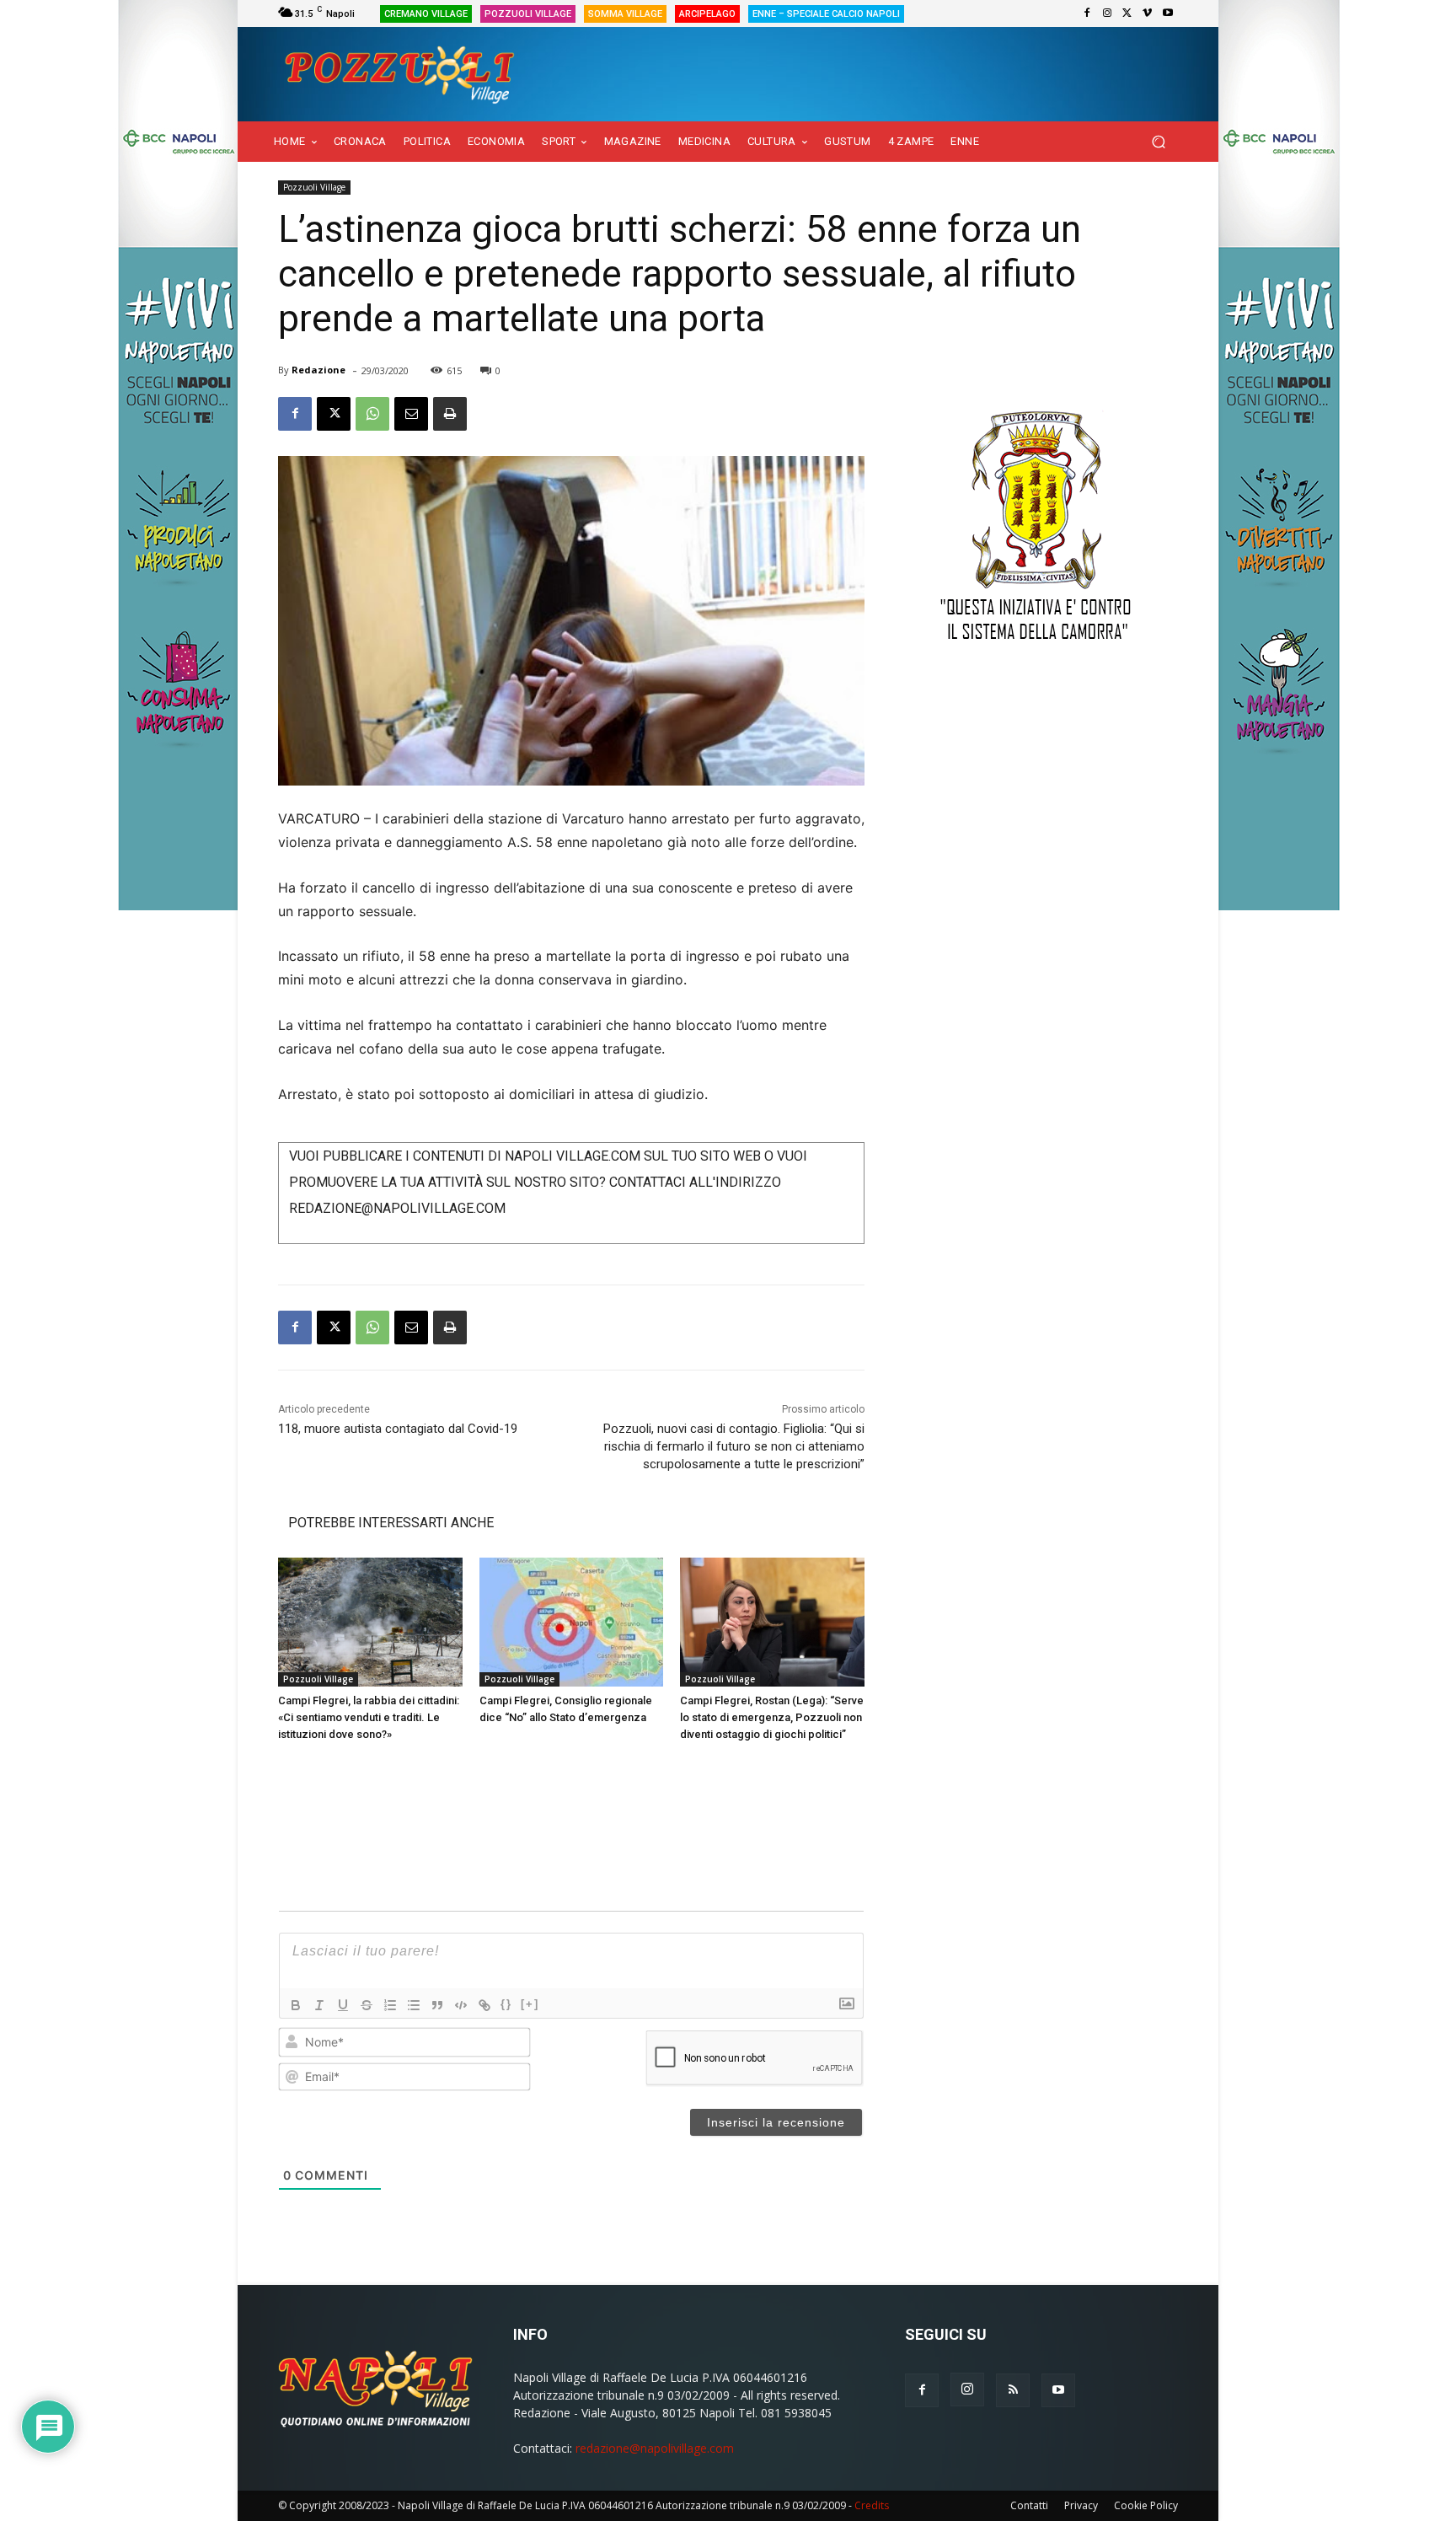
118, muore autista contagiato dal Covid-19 (398, 1429)
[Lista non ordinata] (414, 2005)
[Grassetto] (296, 2005)
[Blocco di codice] (461, 2005)
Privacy (1081, 2505)
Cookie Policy (1146, 2505)
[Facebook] (1087, 13)
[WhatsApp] (372, 414)
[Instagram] (1107, 13)
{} (506, 2004)
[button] (1158, 142)
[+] (530, 2004)
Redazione (318, 370)
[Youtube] (1168, 13)
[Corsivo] (319, 2005)
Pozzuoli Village (314, 187)
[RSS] (1013, 2390)
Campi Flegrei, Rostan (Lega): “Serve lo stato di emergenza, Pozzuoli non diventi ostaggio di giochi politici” (772, 1717)
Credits (872, 2505)
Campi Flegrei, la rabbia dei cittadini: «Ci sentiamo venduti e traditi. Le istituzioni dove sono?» (369, 1717)
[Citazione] (437, 2005)
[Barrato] (367, 2005)
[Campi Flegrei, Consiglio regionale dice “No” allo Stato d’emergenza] (572, 1622)
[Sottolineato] (343, 2005)
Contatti (1029, 2505)
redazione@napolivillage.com (655, 2448)
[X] (1127, 13)
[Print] (450, 414)
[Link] (484, 2005)
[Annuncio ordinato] (390, 2005)
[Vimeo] (1148, 13)
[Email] (411, 414)
